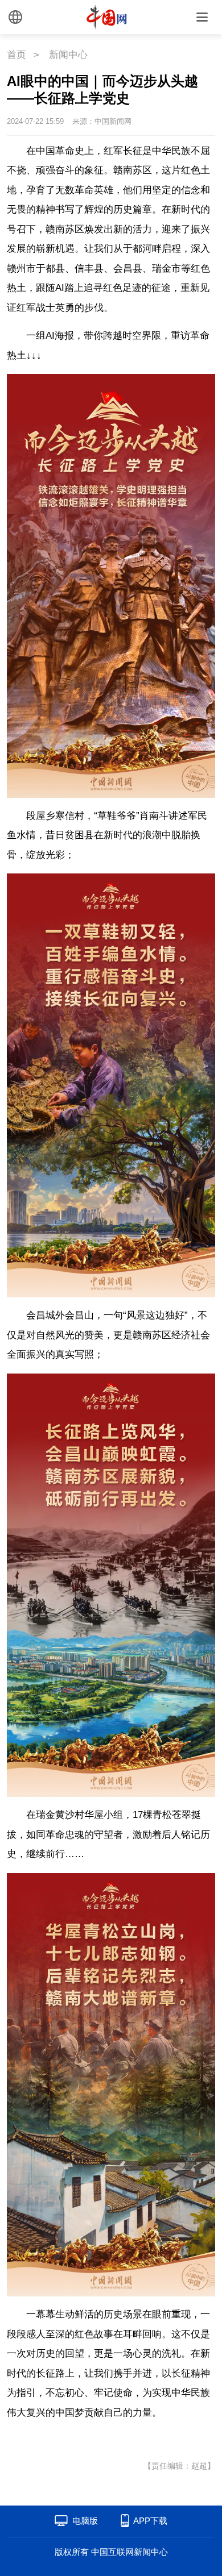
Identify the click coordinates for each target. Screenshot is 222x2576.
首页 (17, 55)
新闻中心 (68, 55)
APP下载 (150, 2521)
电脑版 (85, 2521)
